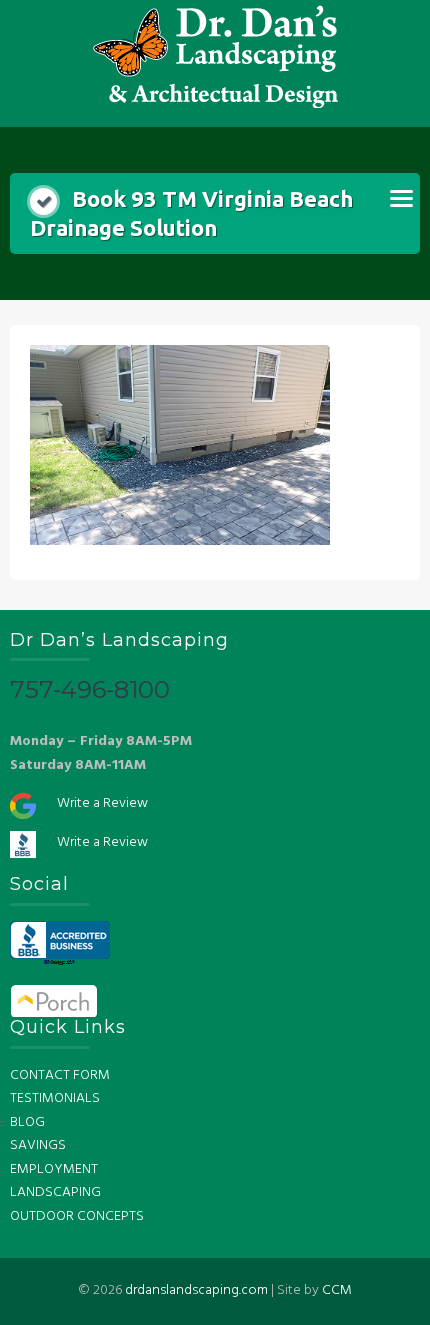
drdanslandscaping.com (196, 1290)
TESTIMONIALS (55, 1098)
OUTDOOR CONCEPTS (77, 1216)
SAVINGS (38, 1145)
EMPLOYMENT (54, 1169)
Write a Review (102, 803)
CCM (337, 1290)
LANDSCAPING (55, 1192)
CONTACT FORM (60, 1075)
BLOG (27, 1122)
